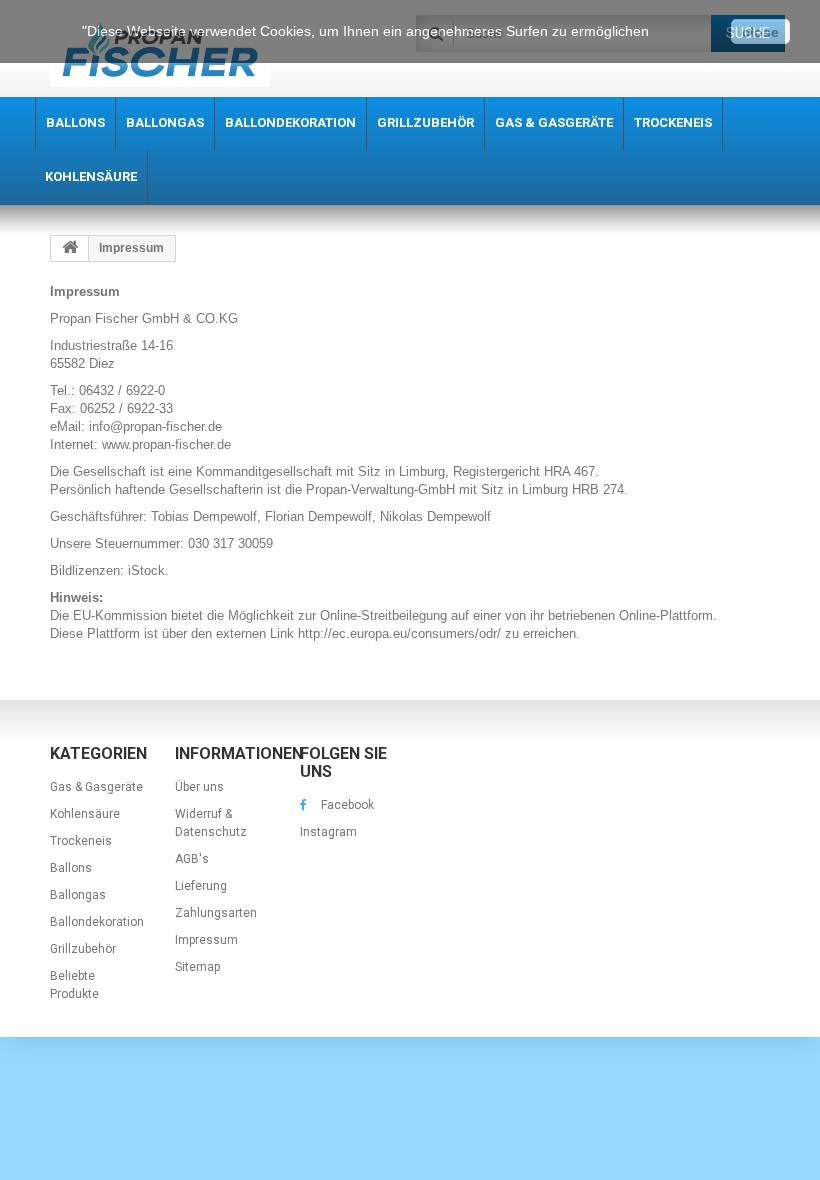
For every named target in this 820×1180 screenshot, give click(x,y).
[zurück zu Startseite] (70, 248)
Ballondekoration (97, 922)
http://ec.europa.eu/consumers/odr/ (397, 633)
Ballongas (78, 895)
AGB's (192, 859)
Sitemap (197, 967)
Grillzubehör (83, 949)
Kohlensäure (85, 814)
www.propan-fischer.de (166, 444)
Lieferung (201, 886)
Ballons (71, 868)
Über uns (199, 787)
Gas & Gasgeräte (96, 787)
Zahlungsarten (216, 913)
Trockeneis (81, 841)
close (760, 32)
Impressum (206, 940)
